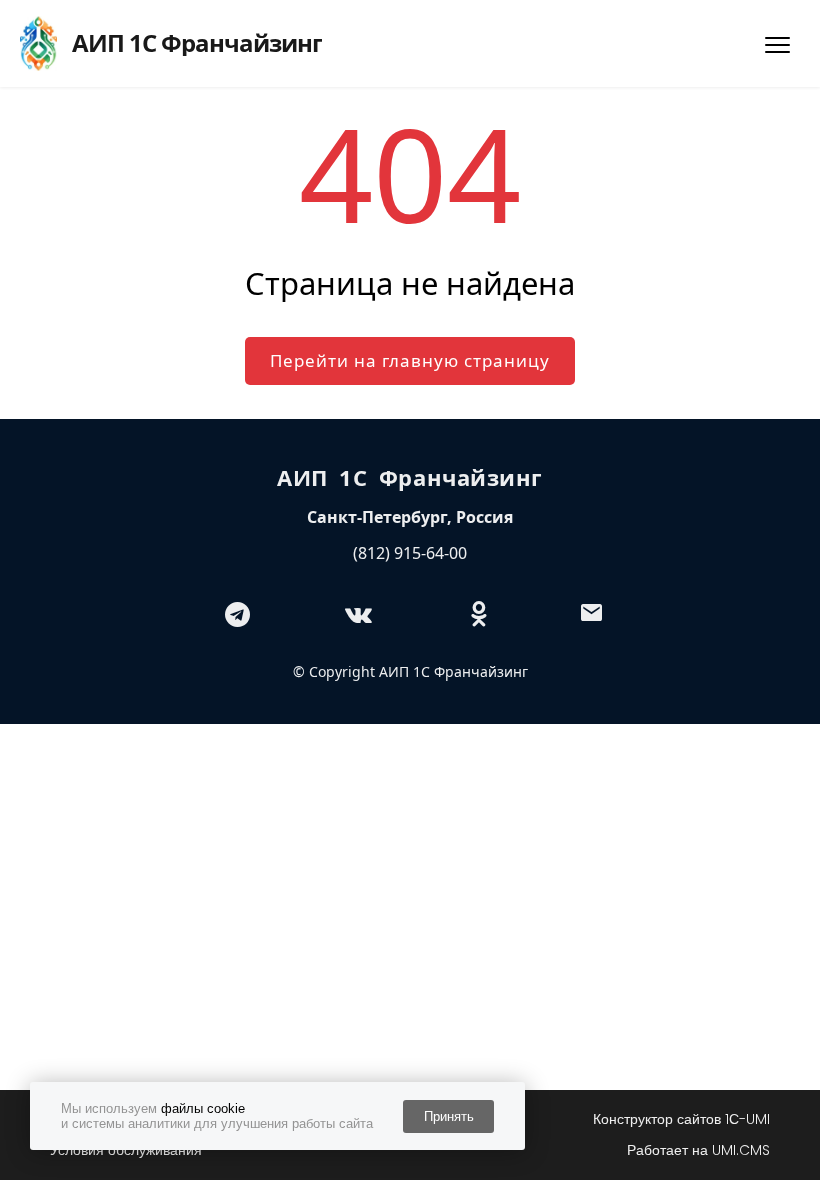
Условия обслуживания (126, 1150)
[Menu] (777, 44)
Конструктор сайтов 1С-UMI (681, 1119)
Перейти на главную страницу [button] (410, 360)
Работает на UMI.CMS (698, 1150)
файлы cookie (203, 1108)
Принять (449, 1116)
